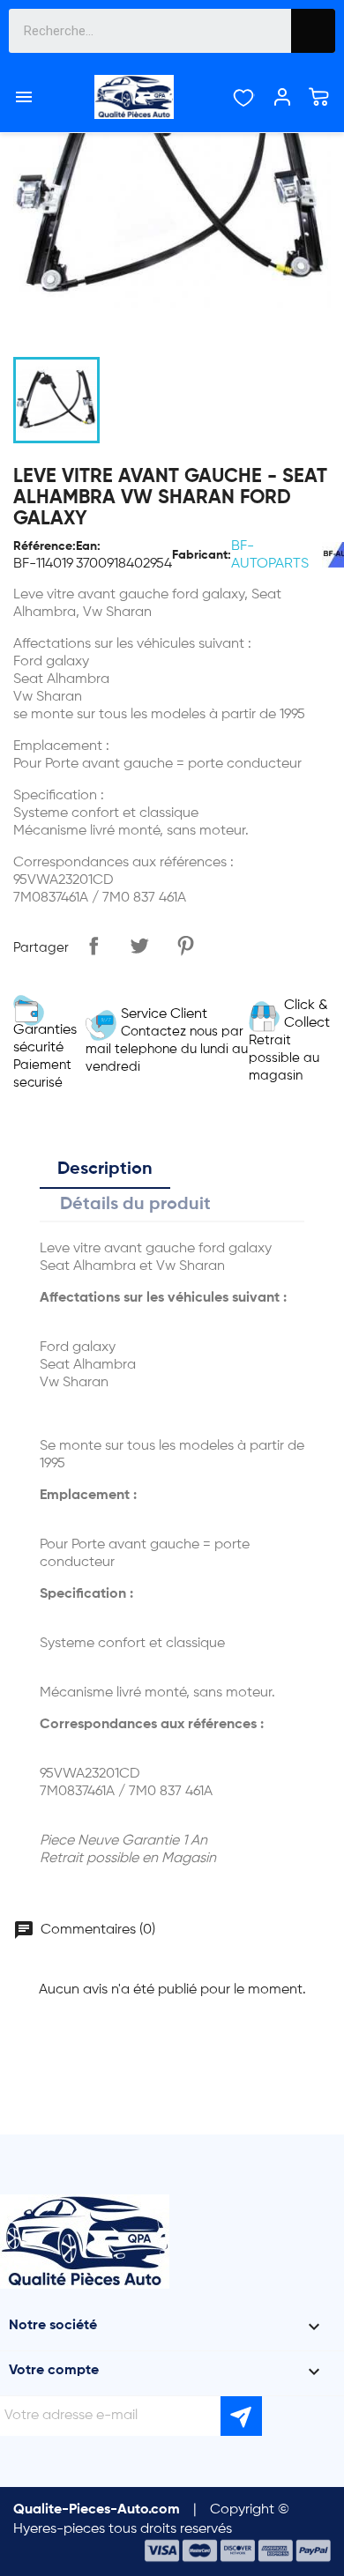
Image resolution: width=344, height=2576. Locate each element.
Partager (93, 946)
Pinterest (185, 946)
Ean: (88, 546)
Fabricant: (202, 555)
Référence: (45, 546)
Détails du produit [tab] (135, 1205)
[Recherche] (313, 31)
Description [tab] (105, 1169)
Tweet (139, 946)
